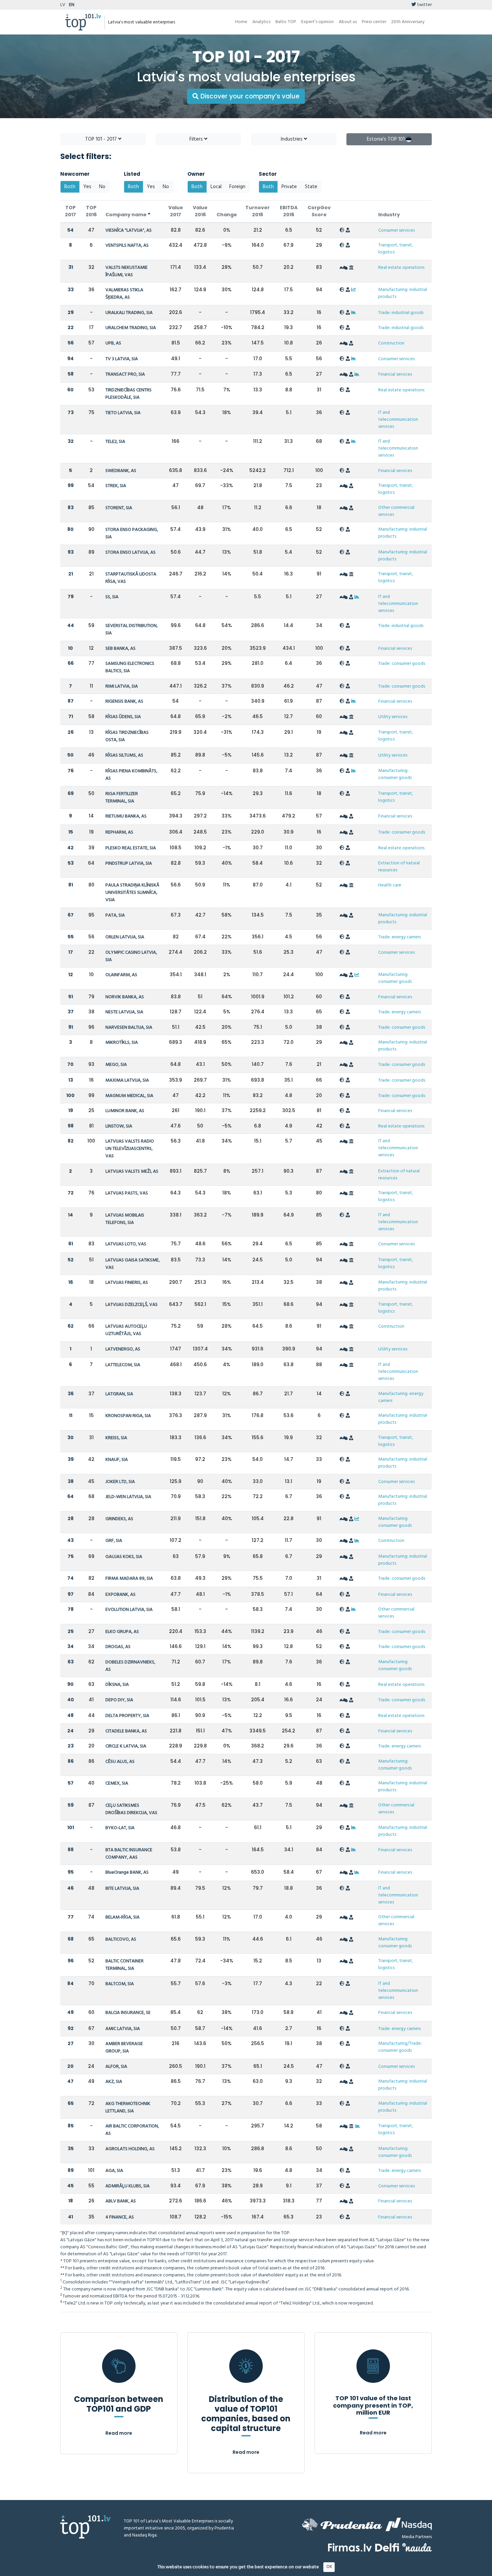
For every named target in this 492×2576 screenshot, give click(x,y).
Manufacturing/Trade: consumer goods (400, 2047)
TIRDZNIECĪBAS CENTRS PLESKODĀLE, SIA (129, 394)
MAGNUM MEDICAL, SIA (129, 1096)
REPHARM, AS (119, 832)
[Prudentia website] (342, 2524)
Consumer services (396, 230)
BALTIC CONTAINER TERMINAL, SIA (125, 1965)
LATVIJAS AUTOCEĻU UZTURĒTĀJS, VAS (126, 1330)
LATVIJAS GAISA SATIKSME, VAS (133, 1264)
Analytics (261, 22)
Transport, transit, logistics (396, 249)
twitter (424, 5)
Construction (391, 343)
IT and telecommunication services (398, 420)
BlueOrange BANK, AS (127, 1872)
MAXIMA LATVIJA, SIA (127, 1080)
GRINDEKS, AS (119, 1519)
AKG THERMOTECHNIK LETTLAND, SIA (128, 2107)
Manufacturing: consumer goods (395, 774)
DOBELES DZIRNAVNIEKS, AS (130, 1666)
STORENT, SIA (119, 508)
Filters (197, 139)
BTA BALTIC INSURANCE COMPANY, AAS (129, 1854)
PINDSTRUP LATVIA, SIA (129, 864)
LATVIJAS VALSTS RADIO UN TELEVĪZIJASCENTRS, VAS (130, 1149)
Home (241, 22)
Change (227, 215)
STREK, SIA (116, 486)
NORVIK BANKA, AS (125, 997)
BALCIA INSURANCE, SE (128, 2013)
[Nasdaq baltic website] (409, 2524)
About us (348, 22)
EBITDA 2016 (289, 211)
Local (216, 187)
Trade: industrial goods (401, 313)
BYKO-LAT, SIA (120, 1828)
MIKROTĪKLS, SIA (122, 1043)
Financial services (395, 374)
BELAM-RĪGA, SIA (122, 1917)
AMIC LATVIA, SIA (123, 2029)
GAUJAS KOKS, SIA (124, 1557)
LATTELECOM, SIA (123, 1365)
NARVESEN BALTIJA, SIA (129, 1028)
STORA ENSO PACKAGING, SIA (132, 533)
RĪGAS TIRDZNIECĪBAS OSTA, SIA (127, 736)
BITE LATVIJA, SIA (122, 1889)
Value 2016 (200, 211)
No (102, 187)
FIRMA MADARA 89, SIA (129, 1579)
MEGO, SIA (116, 1065)
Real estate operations (401, 268)
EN (72, 5)
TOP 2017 (70, 211)
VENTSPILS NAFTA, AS (127, 246)
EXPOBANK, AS (120, 1595)
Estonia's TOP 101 (386, 139)
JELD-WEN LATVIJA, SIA (128, 1497)
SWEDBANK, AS (121, 471)
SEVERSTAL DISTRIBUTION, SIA (132, 630)
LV (63, 5)
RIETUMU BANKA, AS (126, 816)
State (311, 187)
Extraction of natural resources (399, 867)
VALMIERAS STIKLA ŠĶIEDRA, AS (124, 294)
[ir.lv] (417, 2547)
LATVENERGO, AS (123, 1349)
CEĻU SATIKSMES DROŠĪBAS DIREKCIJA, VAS (131, 1809)
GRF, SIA (114, 1541)
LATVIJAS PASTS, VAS (127, 1193)
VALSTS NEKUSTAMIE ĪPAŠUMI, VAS (127, 271)
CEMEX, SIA (117, 1783)
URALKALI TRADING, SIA (129, 313)
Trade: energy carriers (399, 937)
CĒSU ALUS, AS (120, 1762)
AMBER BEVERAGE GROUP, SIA (124, 2048)
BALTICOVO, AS (121, 1939)
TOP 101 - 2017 (102, 139)
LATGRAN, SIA (119, 1394)
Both (70, 187)
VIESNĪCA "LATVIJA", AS (129, 230)
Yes (87, 187)
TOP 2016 (91, 211)
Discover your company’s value (249, 96)
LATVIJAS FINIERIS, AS (127, 1283)
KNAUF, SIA (117, 1460)
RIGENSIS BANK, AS (124, 701)
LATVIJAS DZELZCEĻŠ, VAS (132, 1305)
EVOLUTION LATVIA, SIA (129, 1610)
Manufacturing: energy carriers (401, 1397)
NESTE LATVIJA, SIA (124, 1012)
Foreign (237, 187)
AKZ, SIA (114, 2082)
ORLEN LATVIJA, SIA (125, 937)
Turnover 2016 (258, 211)
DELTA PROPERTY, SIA (127, 1716)
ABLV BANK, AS (121, 2201)
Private (289, 187)
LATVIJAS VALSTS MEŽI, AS (132, 1172)
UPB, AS (113, 343)
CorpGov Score (319, 211)
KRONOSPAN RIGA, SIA (128, 1416)
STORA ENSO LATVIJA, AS (131, 553)
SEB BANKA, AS (120, 649)
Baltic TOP (286, 22)
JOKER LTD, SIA (120, 1482)
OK (329, 2567)
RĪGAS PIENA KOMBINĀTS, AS (131, 775)
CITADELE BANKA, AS (126, 1731)
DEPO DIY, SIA (119, 1700)
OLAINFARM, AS (121, 975)
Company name (127, 215)
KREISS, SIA (116, 1438)
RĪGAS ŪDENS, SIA (123, 717)
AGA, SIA (114, 2171)
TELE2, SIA (115, 442)
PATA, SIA (115, 915)
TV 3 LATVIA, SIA (122, 359)
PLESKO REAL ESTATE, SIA (131, 848)
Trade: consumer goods (402, 664)
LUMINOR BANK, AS (125, 1111)
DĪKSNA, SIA (117, 1685)
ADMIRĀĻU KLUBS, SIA (128, 2186)
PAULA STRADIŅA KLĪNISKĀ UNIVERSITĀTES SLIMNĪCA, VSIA (132, 893)
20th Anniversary (408, 22)
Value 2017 (176, 211)
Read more (119, 2433)
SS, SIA (112, 597)
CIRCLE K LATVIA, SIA (126, 1746)
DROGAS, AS (118, 1647)
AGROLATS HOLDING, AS (130, 2149)
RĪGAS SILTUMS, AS (124, 755)
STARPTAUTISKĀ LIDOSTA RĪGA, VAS (131, 578)
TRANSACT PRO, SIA (125, 374)
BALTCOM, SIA (120, 1984)
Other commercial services (396, 511)
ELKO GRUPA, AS (122, 1632)
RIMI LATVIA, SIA (122, 686)
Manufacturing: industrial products (403, 293)
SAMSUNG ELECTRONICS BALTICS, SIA (130, 667)
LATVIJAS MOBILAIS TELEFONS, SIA (125, 1219)
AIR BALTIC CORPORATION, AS (132, 2130)
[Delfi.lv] (387, 2547)
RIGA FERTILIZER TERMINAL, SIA (122, 798)
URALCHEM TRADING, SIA (131, 328)
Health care (390, 885)
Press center (374, 22)
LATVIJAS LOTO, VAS (126, 1244)
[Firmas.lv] (350, 2547)
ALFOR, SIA (116, 2067)
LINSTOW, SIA (119, 1126)
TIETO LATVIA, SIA (123, 413)
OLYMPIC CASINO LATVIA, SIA (131, 956)
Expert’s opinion (317, 22)
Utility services (393, 717)
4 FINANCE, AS (120, 2217)
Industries (292, 139)
